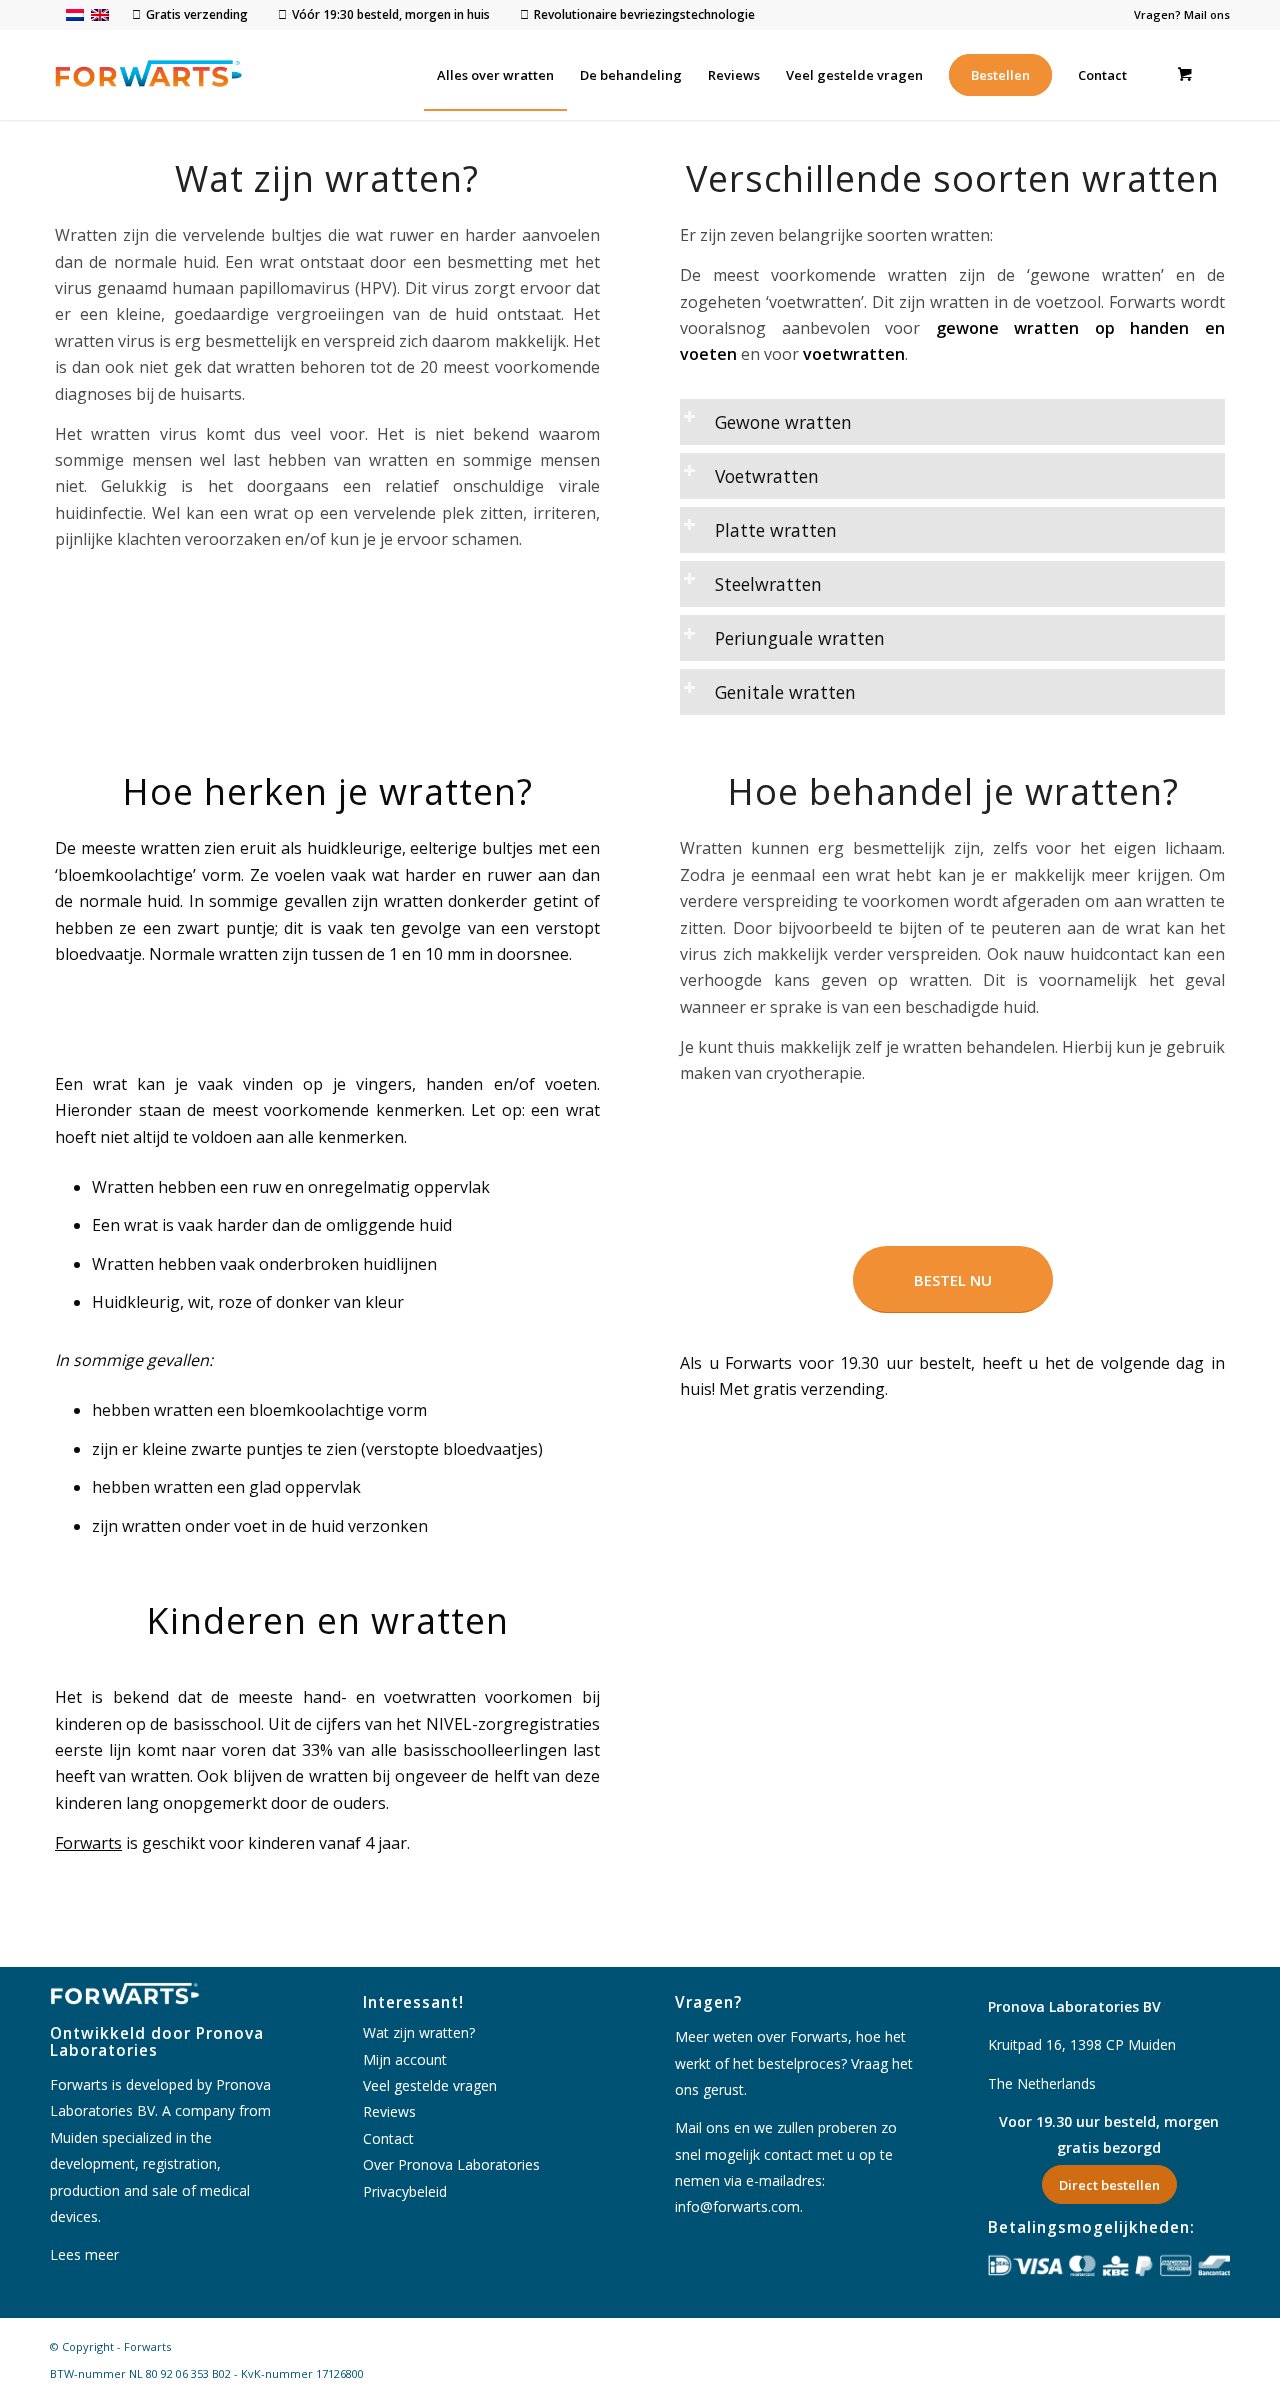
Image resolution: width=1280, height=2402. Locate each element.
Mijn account (405, 2059)
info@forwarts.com (737, 2206)
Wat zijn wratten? (419, 2032)
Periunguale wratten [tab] (800, 638)
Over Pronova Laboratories (451, 2164)
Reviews (389, 2111)
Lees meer (84, 2254)
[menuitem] (495, 75)
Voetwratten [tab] (767, 476)
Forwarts (88, 1843)
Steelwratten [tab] (768, 584)
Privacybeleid (405, 2191)
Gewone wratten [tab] (783, 422)
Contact (388, 2138)
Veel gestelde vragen (430, 2085)
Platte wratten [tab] (776, 530)
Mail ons (1207, 14)
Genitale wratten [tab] (785, 692)
